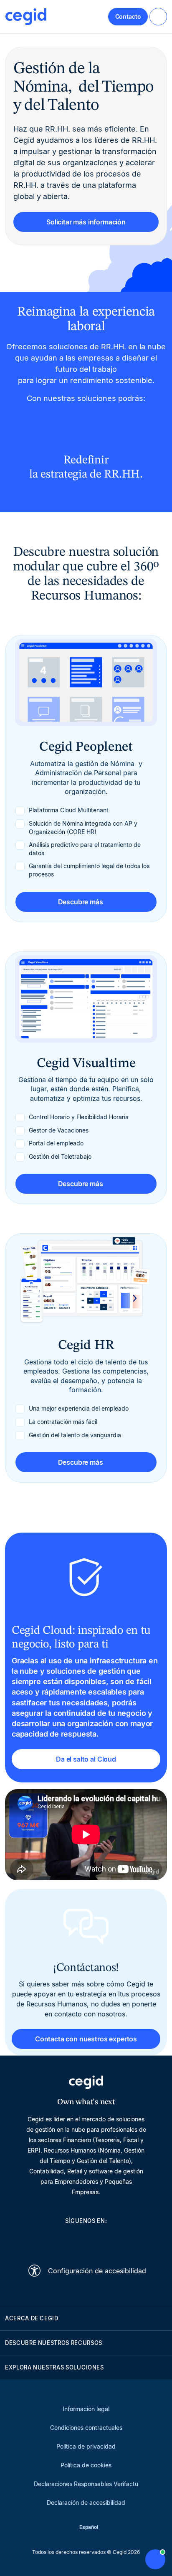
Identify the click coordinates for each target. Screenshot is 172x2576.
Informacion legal (86, 2409)
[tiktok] (106, 2240)
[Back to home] (26, 17)
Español (89, 2527)
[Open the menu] (158, 17)
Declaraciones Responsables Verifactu (86, 2484)
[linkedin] (46, 2240)
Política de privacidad (86, 2446)
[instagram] (86, 2240)
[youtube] (66, 2240)
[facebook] (126, 2240)
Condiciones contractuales (86, 2428)
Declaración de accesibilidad (86, 2503)
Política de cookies (86, 2465)
